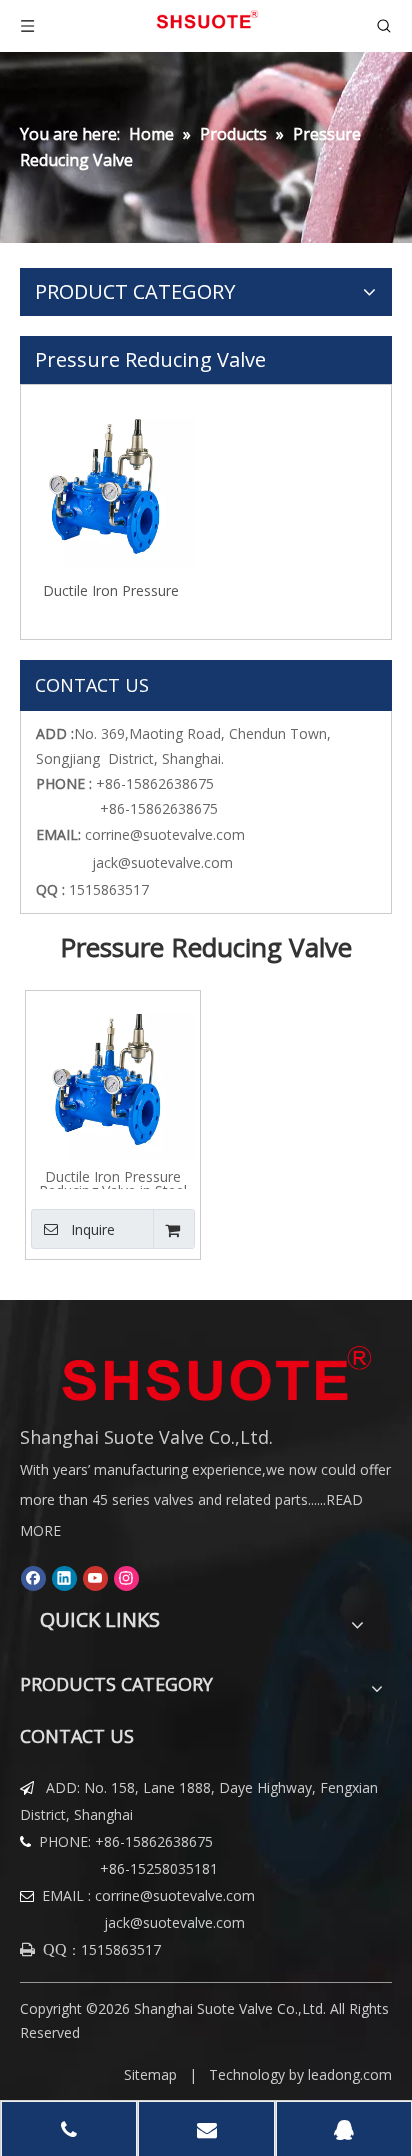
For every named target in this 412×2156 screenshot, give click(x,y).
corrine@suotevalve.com (165, 834)
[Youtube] (95, 1578)
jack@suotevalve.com (158, 862)
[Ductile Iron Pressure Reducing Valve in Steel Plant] (111, 483)
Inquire (93, 1229)
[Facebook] (33, 1578)
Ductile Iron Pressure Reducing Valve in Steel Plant (111, 589)
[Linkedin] (64, 1578)
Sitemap (150, 2074)
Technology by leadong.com (300, 2074)
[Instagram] (126, 1578)
